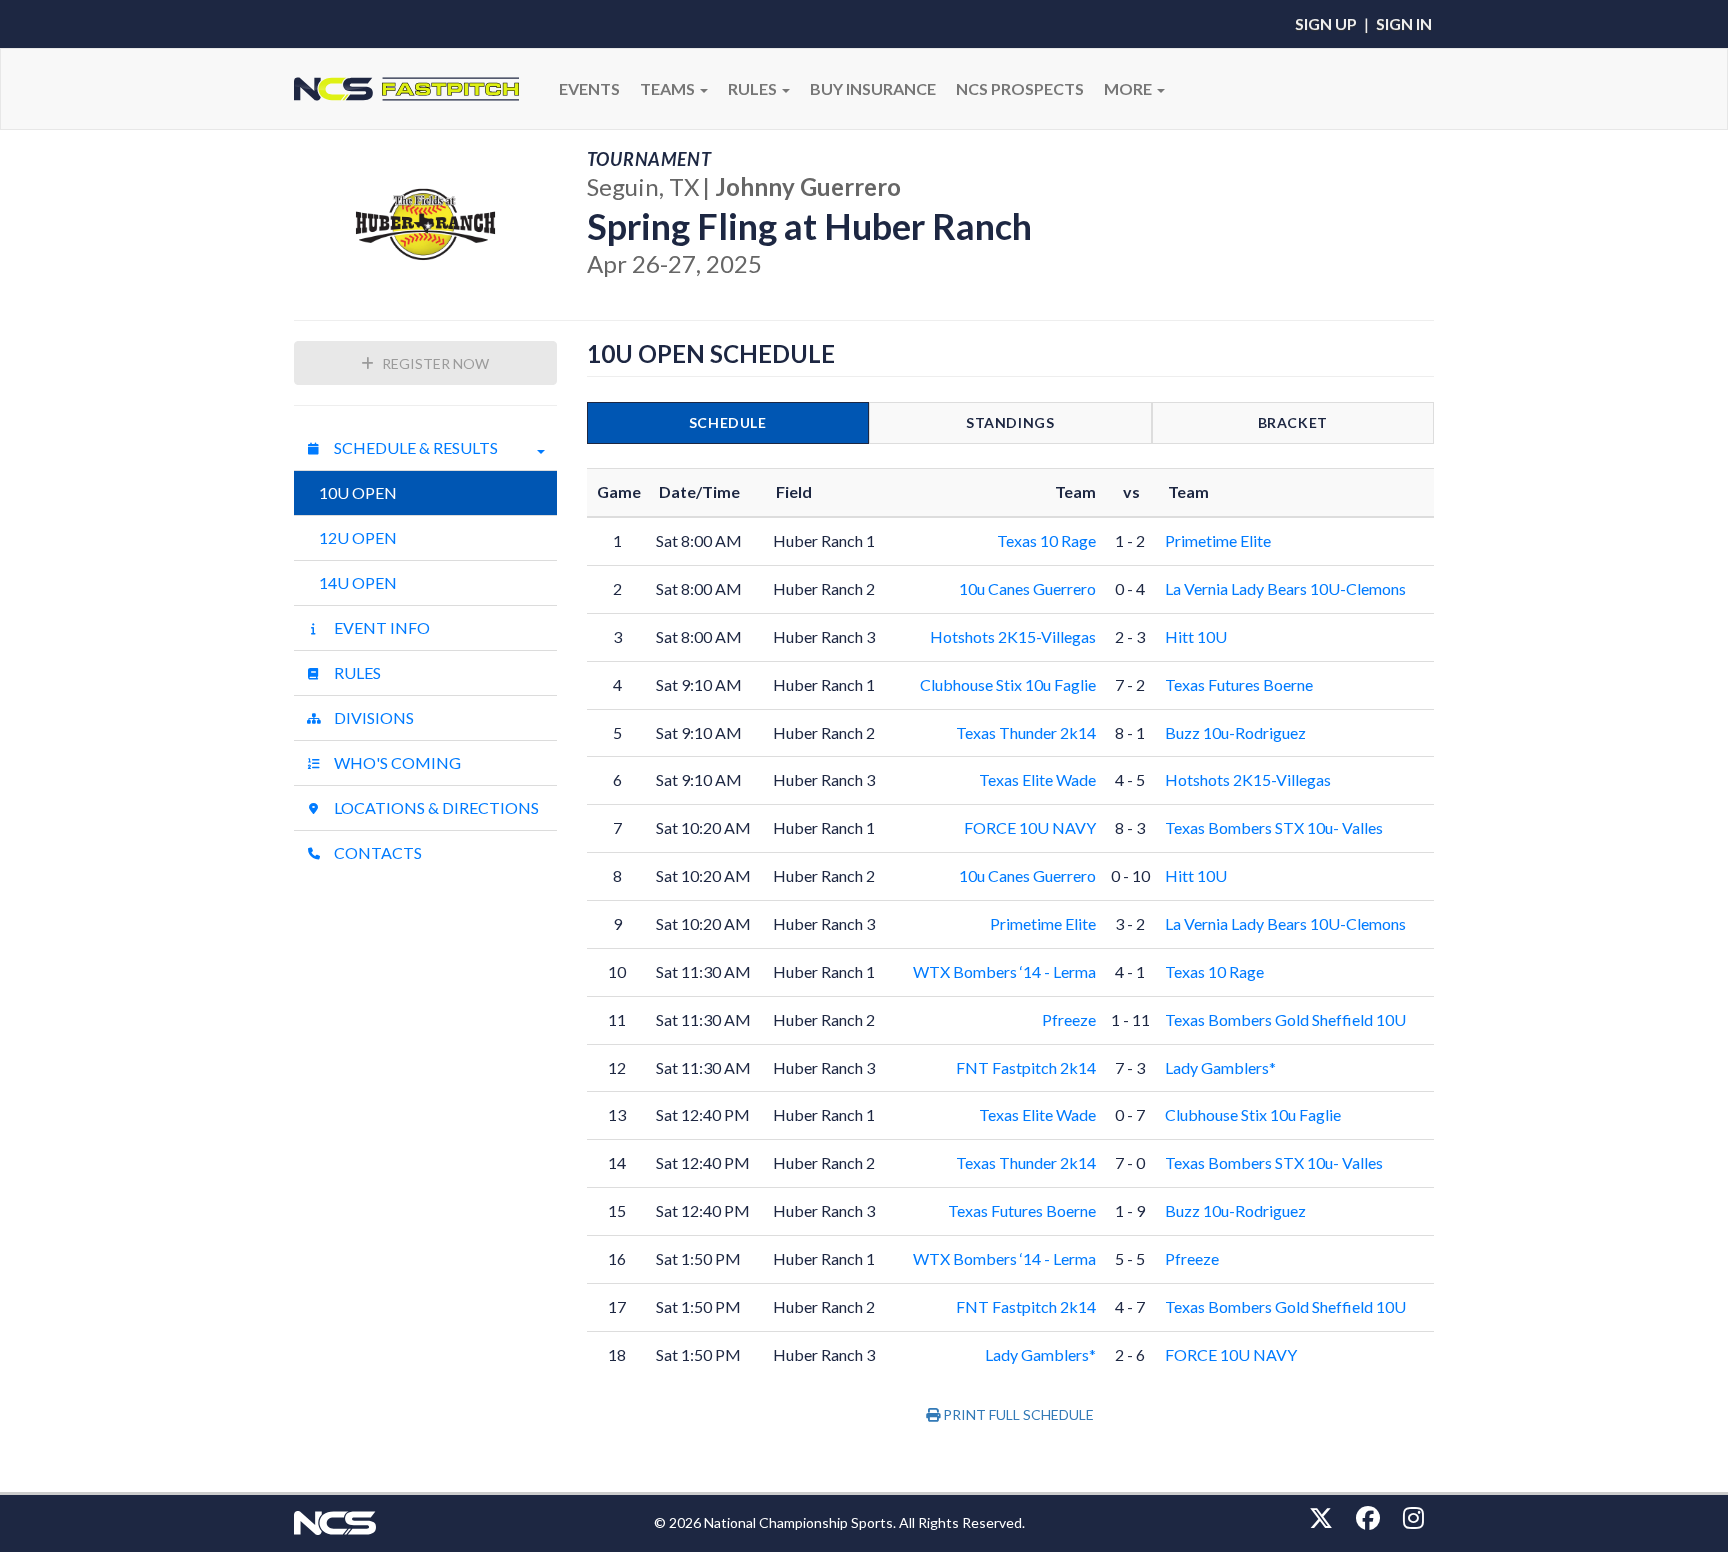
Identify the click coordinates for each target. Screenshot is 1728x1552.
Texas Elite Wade (1037, 779)
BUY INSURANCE (873, 88)
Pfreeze (1069, 1019)
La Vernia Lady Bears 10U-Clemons (1285, 588)
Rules (356, 672)
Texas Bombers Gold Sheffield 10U (1285, 1019)
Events (589, 88)
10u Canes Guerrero (1027, 588)
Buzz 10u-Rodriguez (1235, 732)
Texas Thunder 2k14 (1026, 732)
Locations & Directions (435, 807)
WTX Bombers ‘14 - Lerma (1004, 971)
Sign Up (1326, 23)
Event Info (380, 627)
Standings (1010, 422)
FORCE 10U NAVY (1030, 827)
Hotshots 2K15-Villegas (1013, 636)
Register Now (434, 363)
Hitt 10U (1196, 636)
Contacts (376, 852)
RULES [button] (754, 88)
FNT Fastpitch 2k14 (1026, 1067)
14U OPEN (358, 582)
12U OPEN (358, 537)
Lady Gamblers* (1220, 1067)
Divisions (372, 717)
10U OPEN (358, 492)
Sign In (1404, 23)
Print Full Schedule (1017, 1414)
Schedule (728, 422)
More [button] (1129, 88)
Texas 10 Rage (1046, 540)
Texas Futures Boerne (1239, 684)
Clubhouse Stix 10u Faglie (1008, 684)
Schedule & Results (414, 447)
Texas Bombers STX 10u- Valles (1274, 827)
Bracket (1293, 422)
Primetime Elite (1218, 540)
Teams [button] (669, 88)
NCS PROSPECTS (1020, 88)
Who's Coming (396, 762)
